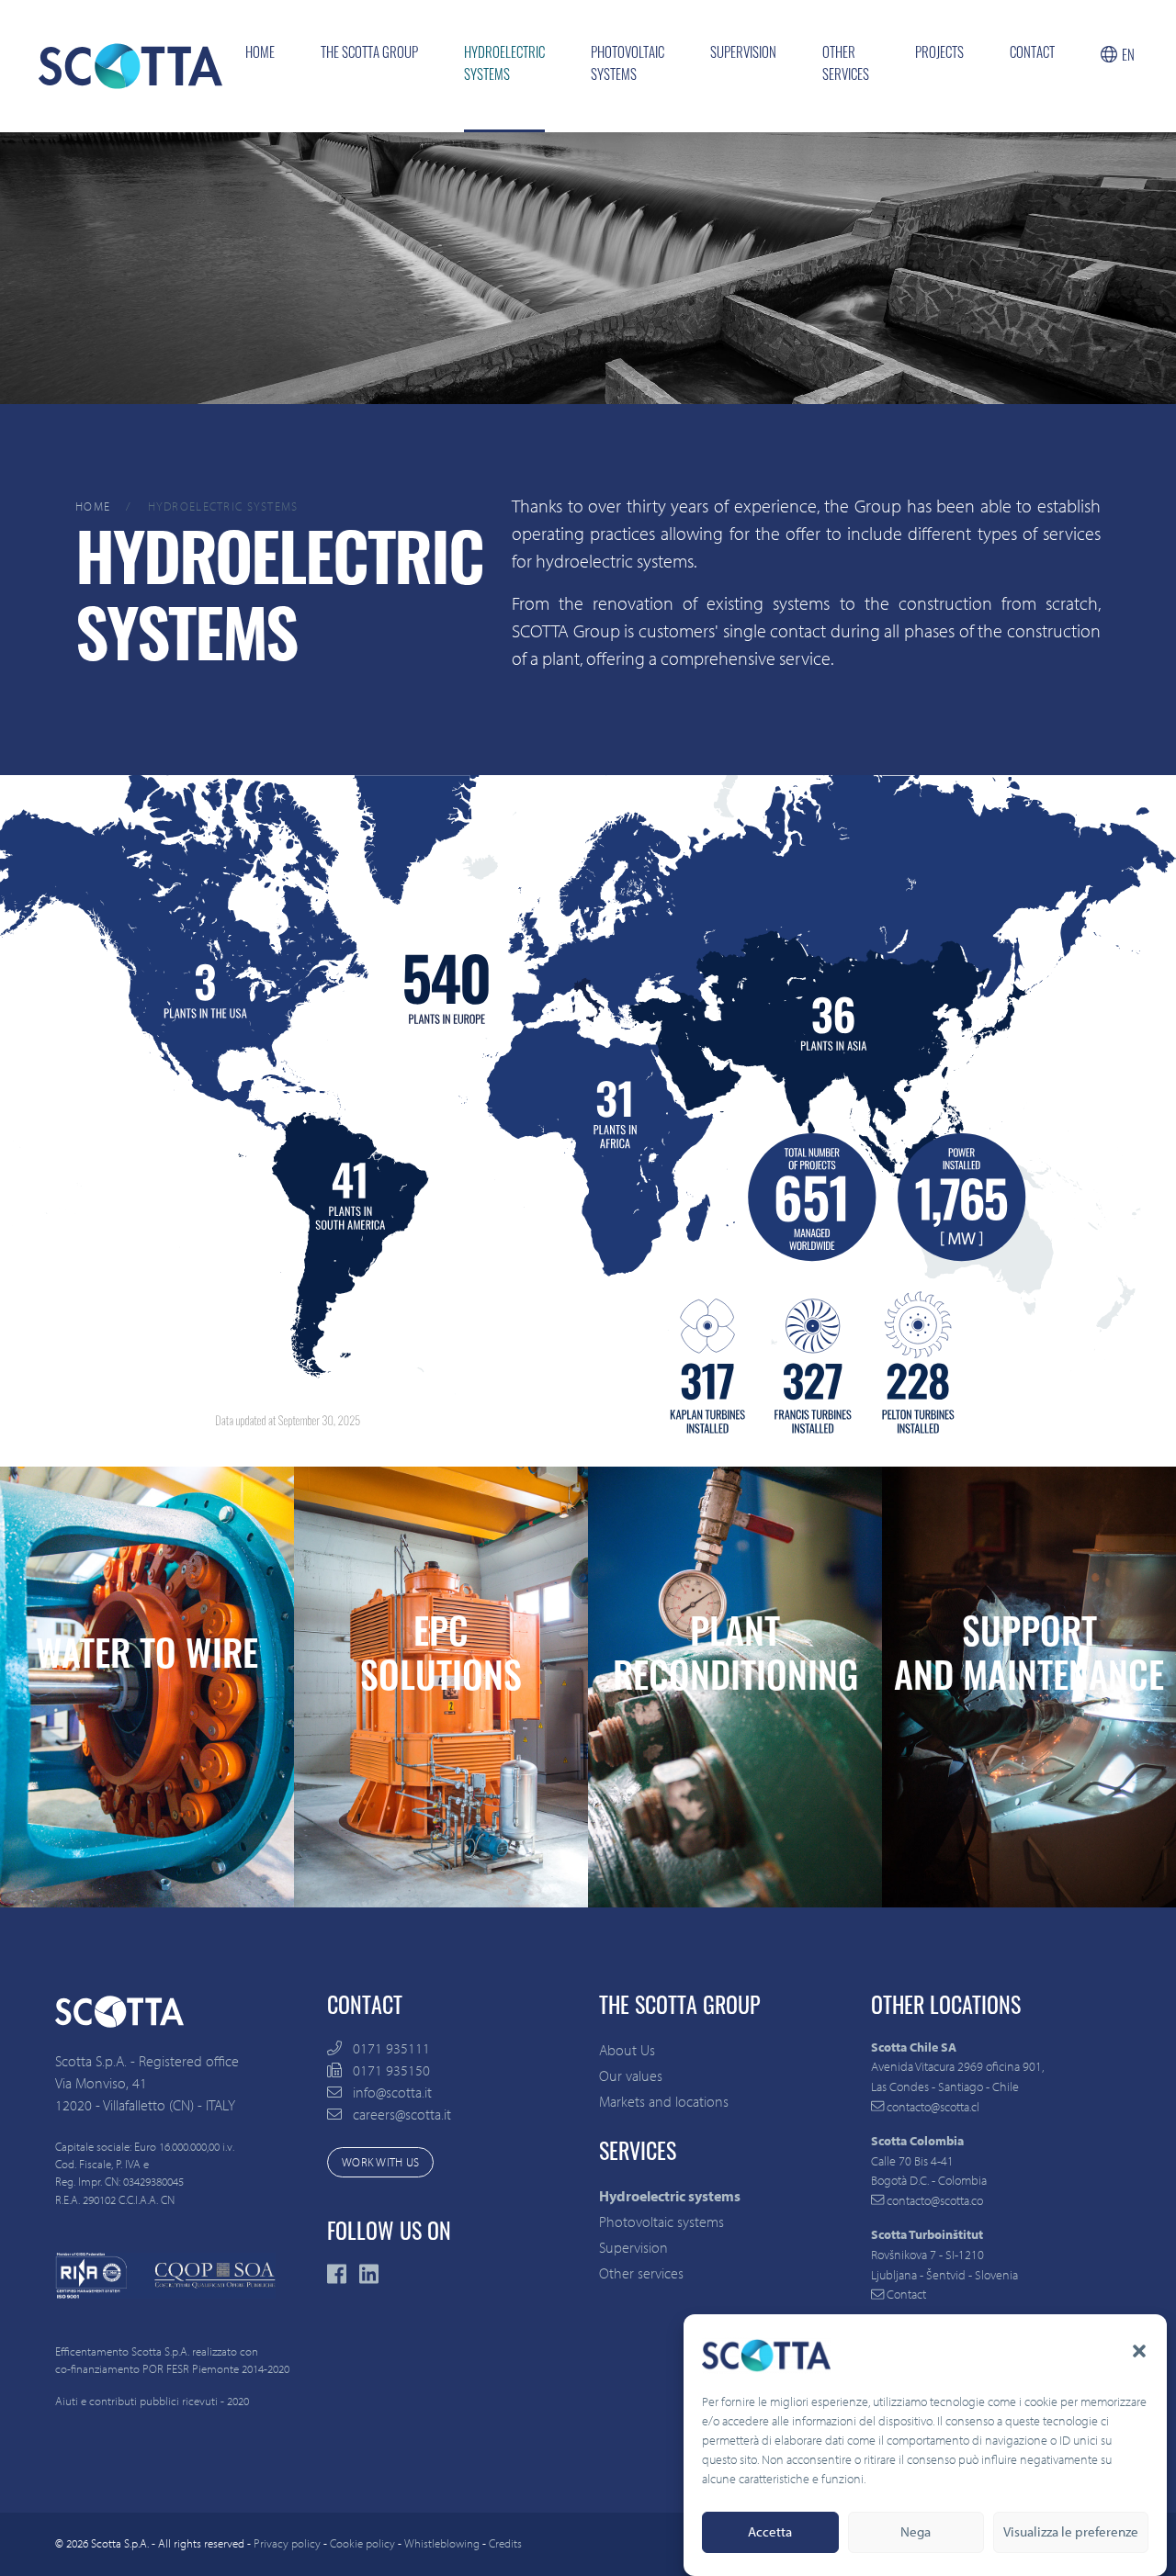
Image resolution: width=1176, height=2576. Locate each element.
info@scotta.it (392, 2092)
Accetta (770, 2532)
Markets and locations (664, 2101)
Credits (505, 2543)
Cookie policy (362, 2543)
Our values (631, 2075)
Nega (916, 2532)
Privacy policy (287, 2543)
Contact (1032, 55)
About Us (627, 2050)
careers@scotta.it (402, 2114)
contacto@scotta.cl (932, 2106)
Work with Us (380, 2162)
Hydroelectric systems (504, 66)
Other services (846, 66)
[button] (1139, 2351)
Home (260, 55)
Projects (939, 55)
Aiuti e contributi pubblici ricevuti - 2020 (152, 2401)
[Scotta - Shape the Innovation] (130, 66)
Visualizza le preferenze (1071, 2532)
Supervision (743, 55)
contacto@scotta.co (933, 2200)
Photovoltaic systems (628, 66)
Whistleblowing (442, 2543)
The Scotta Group (369, 55)
